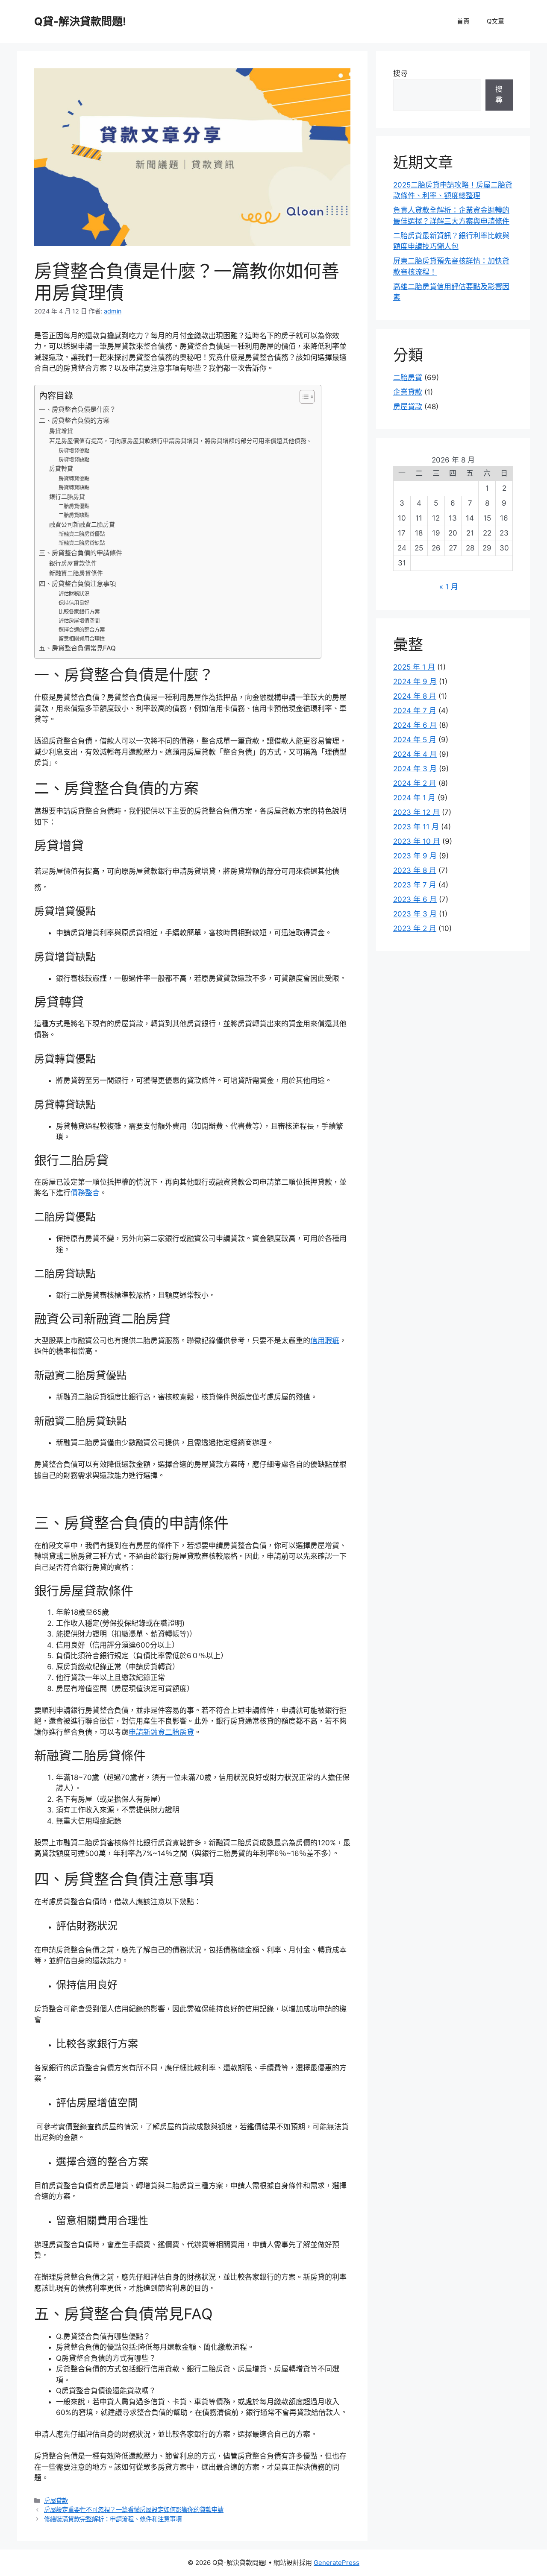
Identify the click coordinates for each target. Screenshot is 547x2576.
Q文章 (496, 21)
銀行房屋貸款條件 (73, 563)
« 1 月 (449, 587)
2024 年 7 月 (415, 711)
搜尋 (400, 73)
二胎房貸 (408, 378)
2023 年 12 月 (416, 812)
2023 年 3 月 (415, 914)
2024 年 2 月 (415, 783)
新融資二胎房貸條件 (76, 573)
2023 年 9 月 (415, 856)
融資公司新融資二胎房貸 (82, 524)
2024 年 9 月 (415, 682)
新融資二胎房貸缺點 (82, 543)
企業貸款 (408, 392)
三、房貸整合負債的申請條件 (81, 553)
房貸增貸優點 (74, 451)
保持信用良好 (74, 603)
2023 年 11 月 (416, 827)
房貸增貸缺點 (74, 460)
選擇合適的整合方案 (82, 630)
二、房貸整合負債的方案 (74, 420)
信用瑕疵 (325, 1341)
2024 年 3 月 (415, 769)
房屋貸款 (56, 2501)
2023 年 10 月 (417, 841)
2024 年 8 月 (415, 696)
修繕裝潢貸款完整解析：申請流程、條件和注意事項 (113, 2519)
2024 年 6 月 (415, 725)
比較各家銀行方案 (79, 612)
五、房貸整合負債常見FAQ (77, 648)
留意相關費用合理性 (82, 639)
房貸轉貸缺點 (74, 487)
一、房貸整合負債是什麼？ (77, 409)
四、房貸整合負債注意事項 (77, 584)
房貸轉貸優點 (74, 479)
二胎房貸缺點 (74, 515)
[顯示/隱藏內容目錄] (303, 397)
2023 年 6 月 (415, 899)
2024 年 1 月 (414, 798)
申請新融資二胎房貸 (161, 1732)
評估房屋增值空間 (79, 621)
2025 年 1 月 (414, 667)
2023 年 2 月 (415, 928)
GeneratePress (337, 2563)
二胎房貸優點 (74, 506)
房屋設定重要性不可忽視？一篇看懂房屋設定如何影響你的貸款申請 (134, 2510)
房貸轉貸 (61, 468)
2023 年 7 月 (415, 885)
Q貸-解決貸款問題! (80, 21)
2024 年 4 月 (415, 754)
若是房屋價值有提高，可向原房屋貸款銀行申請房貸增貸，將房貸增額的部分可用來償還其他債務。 (181, 441)
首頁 (463, 21)
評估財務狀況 (74, 594)
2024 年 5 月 (415, 740)
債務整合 (85, 1193)
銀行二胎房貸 (67, 497)
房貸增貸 (61, 431)
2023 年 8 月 (415, 870)
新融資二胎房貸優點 (82, 534)
